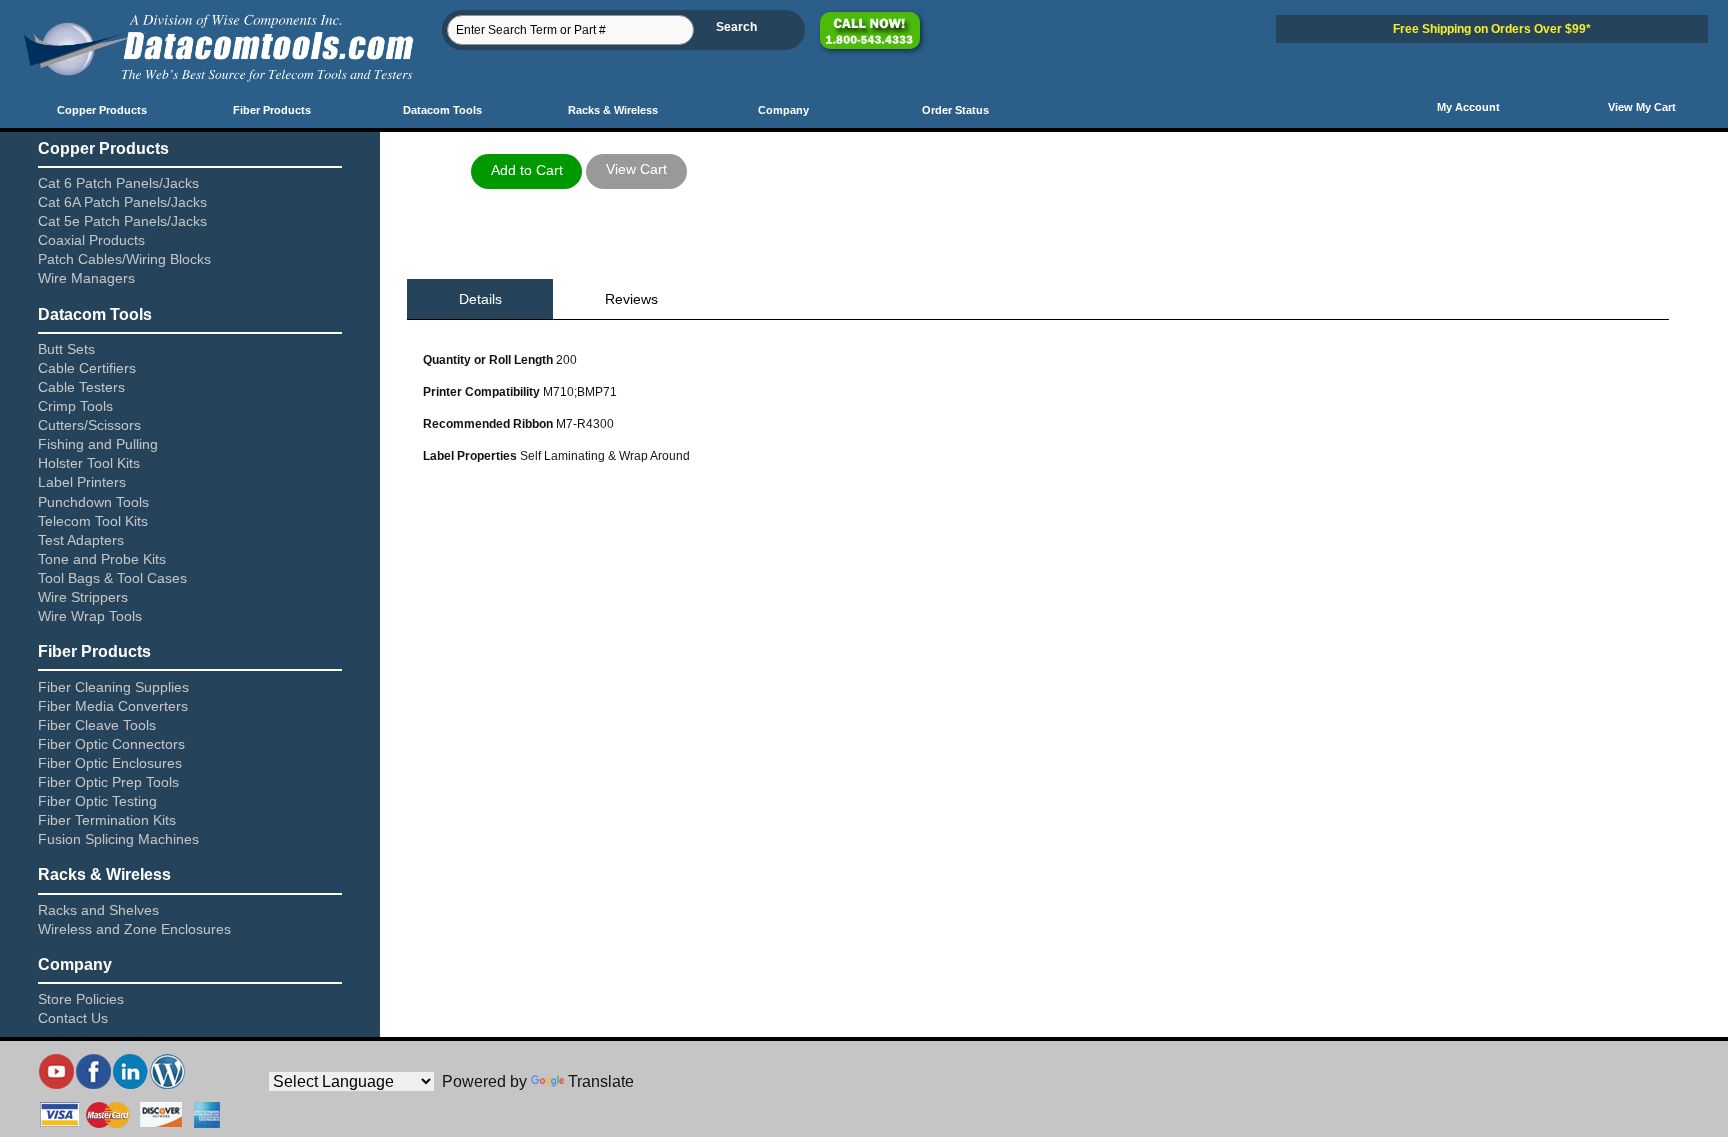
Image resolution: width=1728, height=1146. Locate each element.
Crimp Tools (75, 406)
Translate (601, 1081)
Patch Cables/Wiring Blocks (124, 259)
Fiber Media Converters (113, 706)
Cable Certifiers (87, 368)
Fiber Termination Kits (107, 820)
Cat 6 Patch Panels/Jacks (118, 183)
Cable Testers (81, 387)
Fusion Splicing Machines (118, 839)
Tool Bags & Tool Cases (112, 578)
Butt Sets (66, 349)
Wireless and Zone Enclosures (134, 929)
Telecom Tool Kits (93, 521)
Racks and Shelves (98, 910)
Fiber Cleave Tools (97, 725)
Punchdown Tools (93, 502)
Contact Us (73, 1018)
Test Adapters (81, 540)
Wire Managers (86, 278)
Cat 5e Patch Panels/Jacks (122, 221)
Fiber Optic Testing (97, 801)
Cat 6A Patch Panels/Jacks (122, 202)
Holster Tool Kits (89, 463)
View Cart (636, 169)
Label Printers (82, 482)
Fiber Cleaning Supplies (113, 687)
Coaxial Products (91, 240)
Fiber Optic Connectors (111, 744)
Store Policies (81, 999)
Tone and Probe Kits (102, 559)
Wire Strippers (83, 597)
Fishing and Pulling (98, 444)
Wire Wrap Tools (90, 616)
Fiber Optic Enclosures (110, 763)
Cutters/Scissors (89, 425)
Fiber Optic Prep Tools (108, 782)
